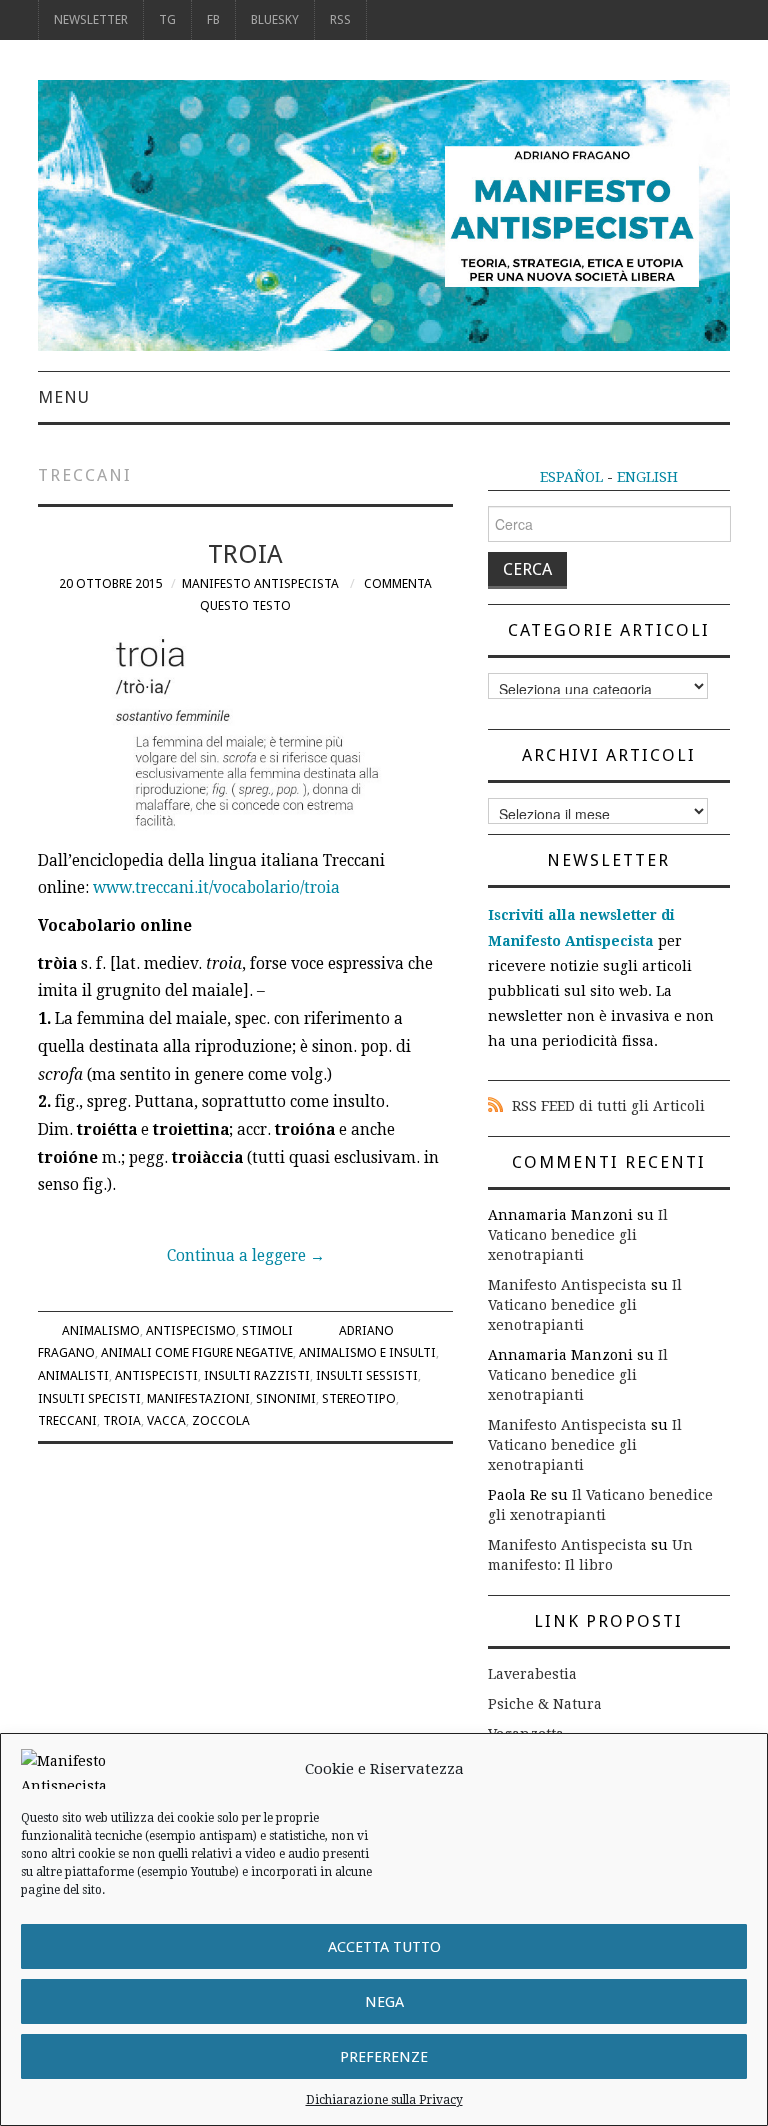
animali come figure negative (197, 1352)
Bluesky (275, 19)
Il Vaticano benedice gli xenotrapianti (578, 1235)
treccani (67, 1420)
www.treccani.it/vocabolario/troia (216, 888)
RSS (340, 19)
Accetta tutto (384, 1947)
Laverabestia (532, 1674)
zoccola (221, 1420)
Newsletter (91, 19)
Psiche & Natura (545, 1704)
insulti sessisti (367, 1375)
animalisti (73, 1375)
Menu (64, 397)
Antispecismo (191, 1330)
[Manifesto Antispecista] (383, 214)
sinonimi (286, 1398)
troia (122, 1420)
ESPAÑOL (571, 477)
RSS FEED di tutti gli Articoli (608, 1106)
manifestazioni (198, 1398)
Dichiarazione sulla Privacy (384, 2100)
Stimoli (267, 1330)
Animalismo (101, 1330)
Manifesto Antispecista (260, 583)
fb (213, 19)
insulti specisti (89, 1398)
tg (167, 19)
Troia (245, 554)
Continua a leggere (246, 1256)
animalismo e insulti (367, 1352)
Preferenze (384, 2057)
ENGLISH (647, 477)
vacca (166, 1420)
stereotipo (359, 1398)
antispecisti (156, 1375)
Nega (384, 2002)
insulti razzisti (257, 1375)
